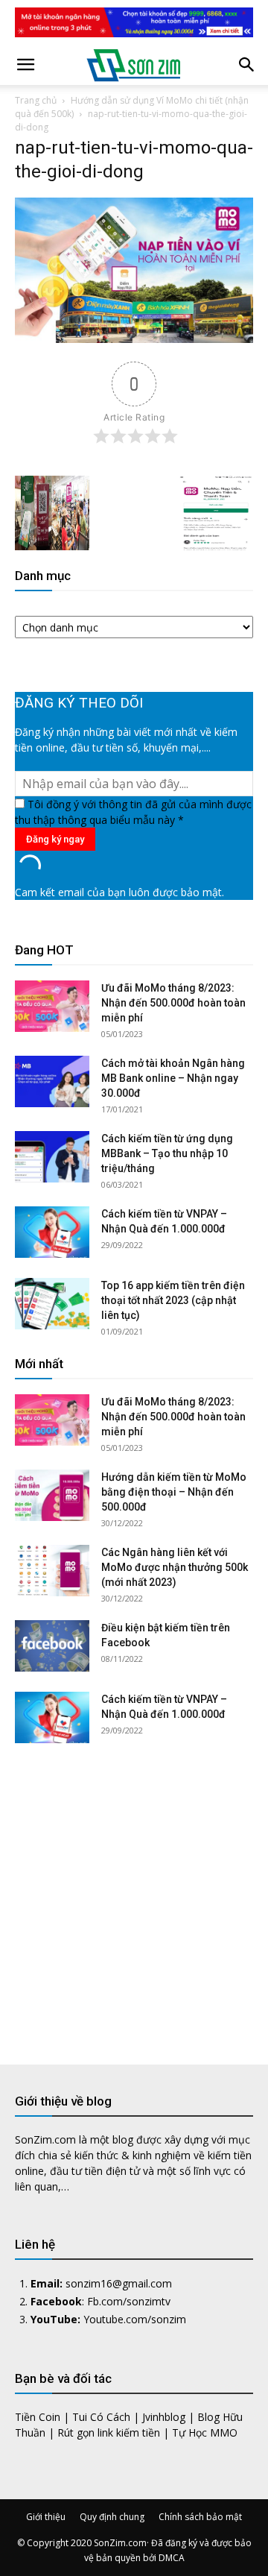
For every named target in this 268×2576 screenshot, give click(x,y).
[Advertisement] (134, 1892)
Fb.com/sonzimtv (129, 2301)
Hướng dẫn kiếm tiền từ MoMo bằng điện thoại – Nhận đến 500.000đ (174, 1492)
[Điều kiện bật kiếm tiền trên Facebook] (52, 1646)
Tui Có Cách (101, 2417)
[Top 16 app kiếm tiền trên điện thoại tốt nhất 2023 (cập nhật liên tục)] (52, 1304)
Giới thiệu (46, 2517)
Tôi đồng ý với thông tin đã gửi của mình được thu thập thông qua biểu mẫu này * (133, 812)
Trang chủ (36, 100)
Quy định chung (112, 2517)
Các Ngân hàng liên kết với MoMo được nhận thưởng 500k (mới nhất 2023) (175, 1567)
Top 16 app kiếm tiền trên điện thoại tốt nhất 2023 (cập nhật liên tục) (173, 1300)
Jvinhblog (164, 2417)
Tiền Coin (38, 2417)
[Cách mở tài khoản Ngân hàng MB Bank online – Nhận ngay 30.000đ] (52, 1081)
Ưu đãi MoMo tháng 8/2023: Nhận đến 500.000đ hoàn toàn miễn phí (173, 1003)
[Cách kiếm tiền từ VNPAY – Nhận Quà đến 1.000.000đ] (52, 1232)
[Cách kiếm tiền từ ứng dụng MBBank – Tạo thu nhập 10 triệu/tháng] (52, 1157)
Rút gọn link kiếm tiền (109, 2432)
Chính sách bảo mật (200, 2517)
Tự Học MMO (205, 2432)
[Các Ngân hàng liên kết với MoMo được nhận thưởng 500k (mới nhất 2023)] (52, 1571)
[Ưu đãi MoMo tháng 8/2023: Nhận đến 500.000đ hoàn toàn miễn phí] (52, 1006)
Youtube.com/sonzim (135, 2319)
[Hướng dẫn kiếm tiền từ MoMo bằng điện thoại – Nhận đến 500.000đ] (52, 1495)
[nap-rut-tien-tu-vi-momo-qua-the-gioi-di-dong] (134, 339)
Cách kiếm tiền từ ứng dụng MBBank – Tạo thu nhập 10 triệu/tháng (167, 1153)
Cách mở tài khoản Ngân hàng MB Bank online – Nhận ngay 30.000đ (173, 1078)
